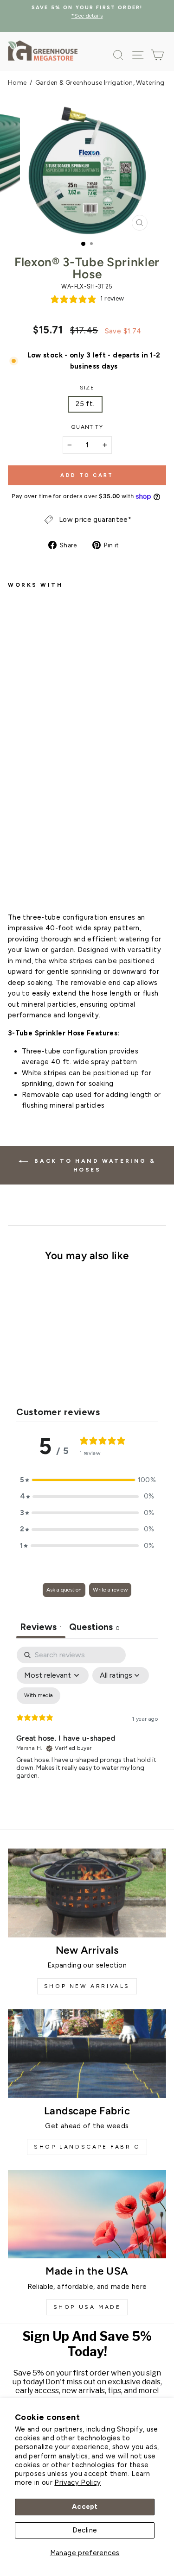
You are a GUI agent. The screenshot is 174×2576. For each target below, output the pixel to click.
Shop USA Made (87, 2307)
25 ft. (85, 404)
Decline (85, 2530)
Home (17, 83)
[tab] (94, 1628)
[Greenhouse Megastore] (43, 50)
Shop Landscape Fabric (87, 2147)
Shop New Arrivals (87, 1986)
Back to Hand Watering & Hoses (93, 1165)
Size (87, 388)
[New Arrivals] (87, 1893)
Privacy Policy (77, 2482)
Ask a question (64, 1590)
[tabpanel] (87, 1726)
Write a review (110, 1590)
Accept (85, 2507)
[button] (87, 1480)
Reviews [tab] (41, 1627)
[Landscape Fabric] (87, 2054)
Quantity (87, 427)
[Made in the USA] (87, 2214)
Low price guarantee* (95, 520)
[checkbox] (39, 1696)
